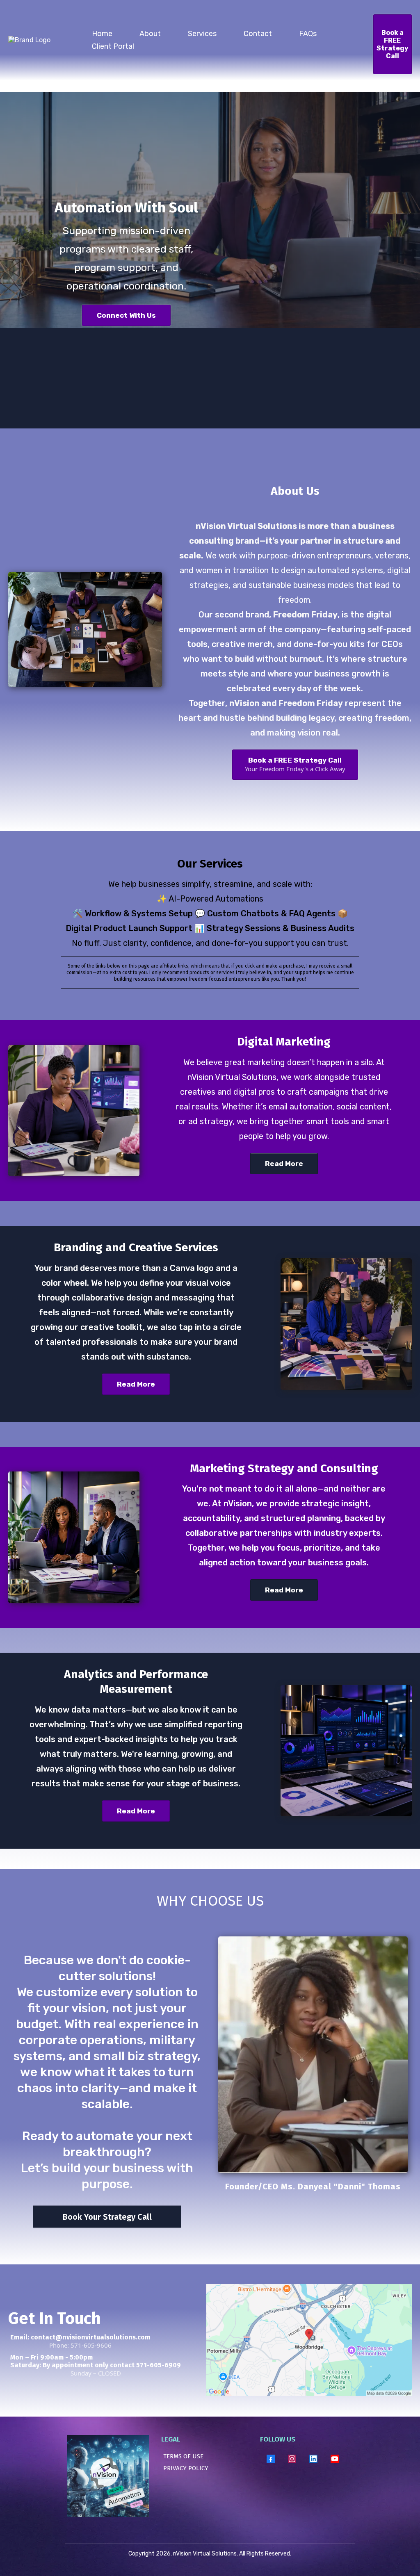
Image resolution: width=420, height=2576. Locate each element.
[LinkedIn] (313, 2459)
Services (202, 34)
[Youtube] (335, 2459)
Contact (258, 34)
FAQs (308, 34)
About (150, 34)
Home (102, 34)
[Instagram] (292, 2459)
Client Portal (113, 46)
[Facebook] (271, 2459)
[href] (309, 2340)
